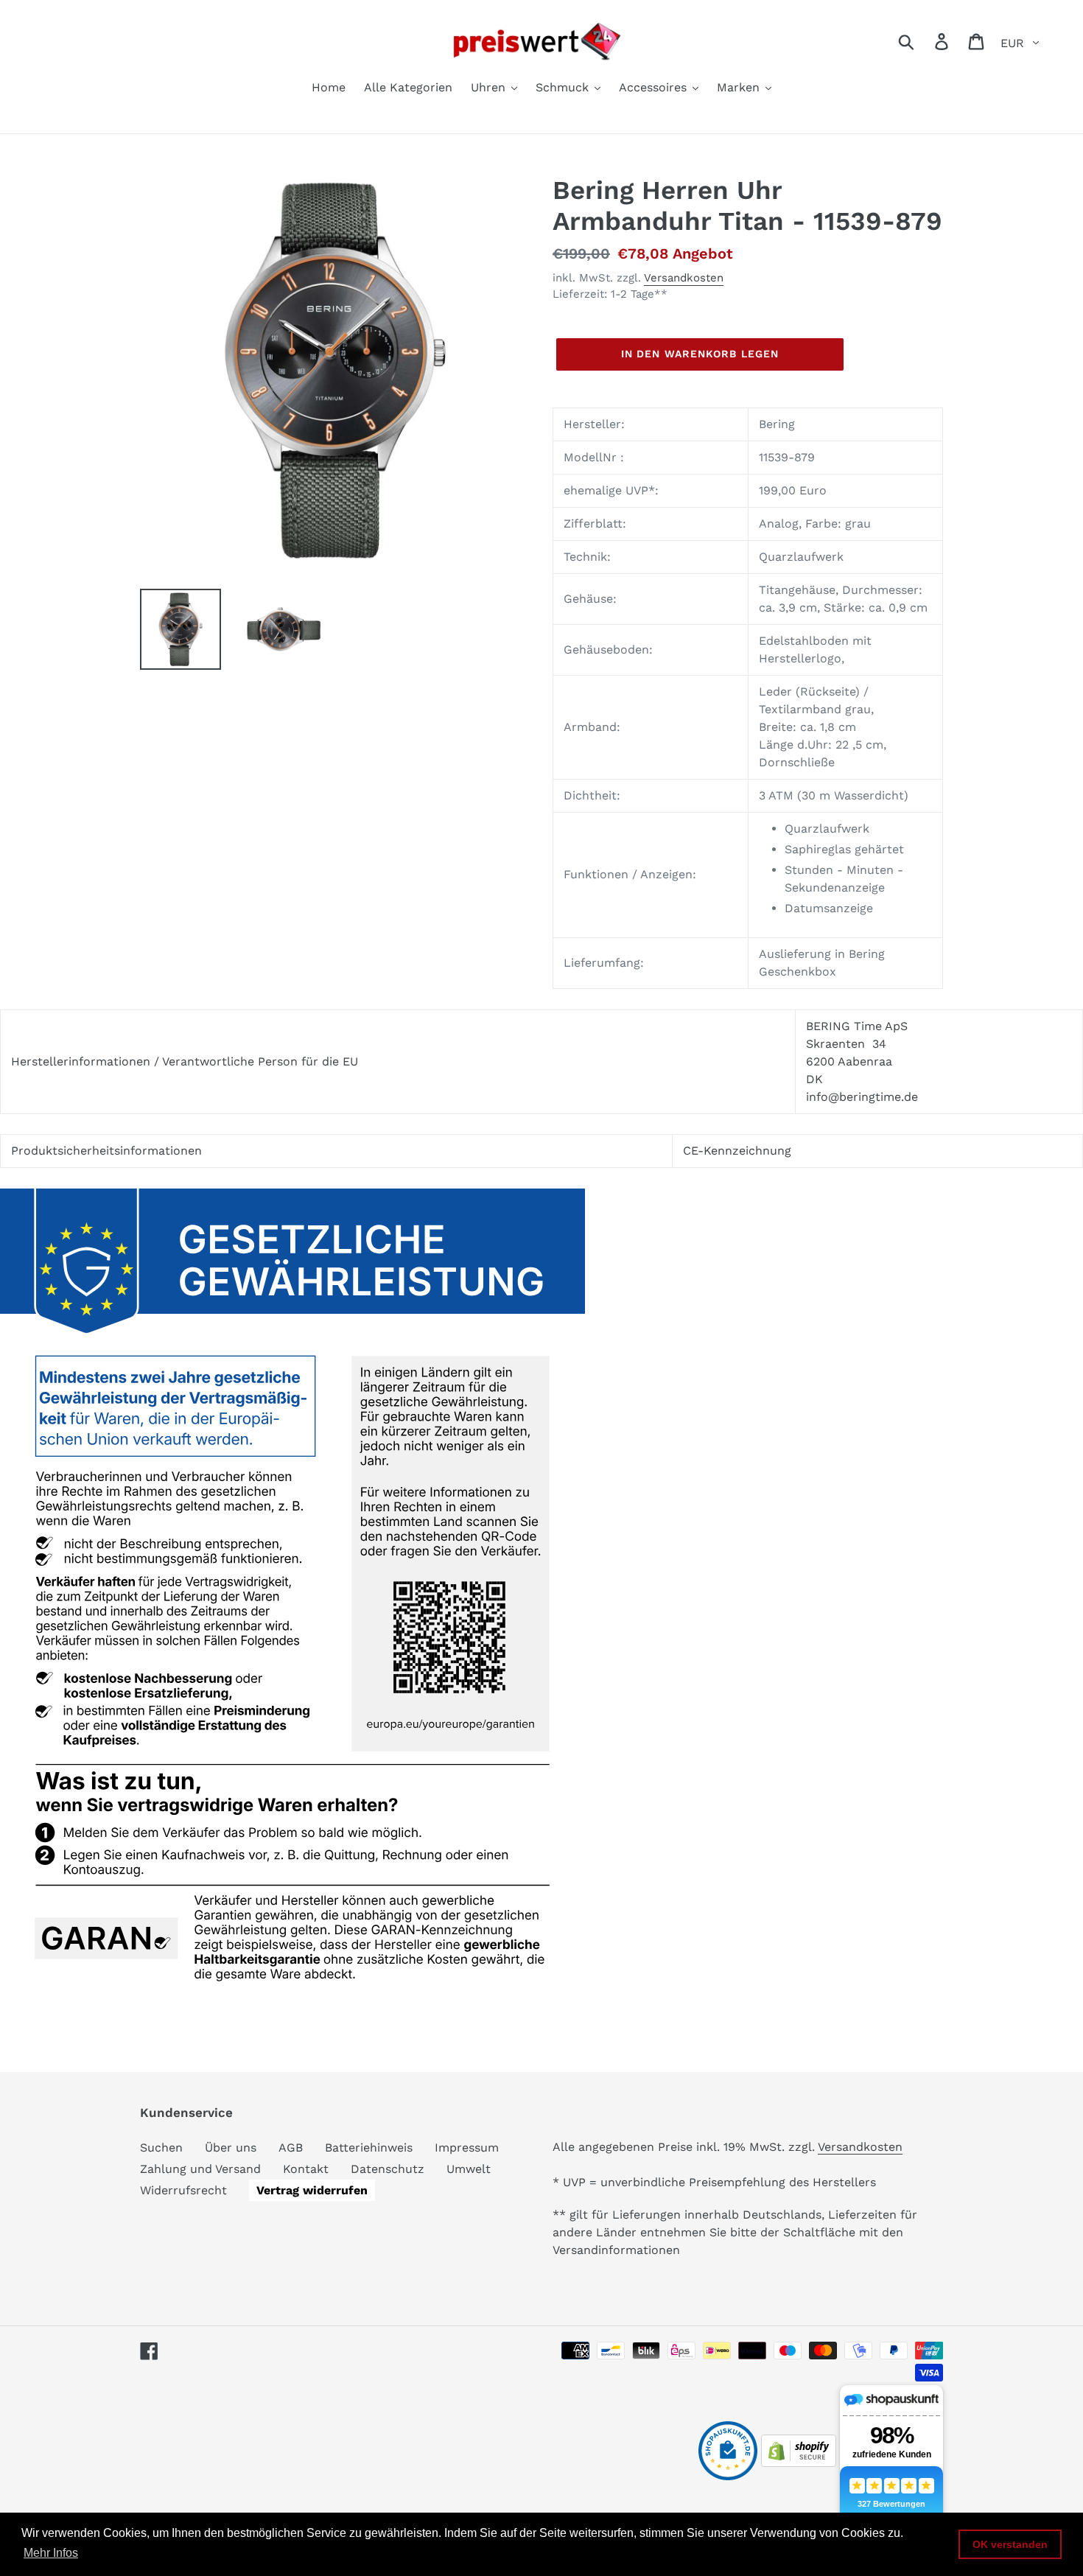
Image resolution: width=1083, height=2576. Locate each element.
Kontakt (306, 2169)
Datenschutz (388, 2169)
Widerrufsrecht (183, 2190)
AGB (291, 2148)
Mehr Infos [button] (51, 2553)
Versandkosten (684, 278)
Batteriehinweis (369, 2148)
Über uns (231, 2148)
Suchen (161, 2148)
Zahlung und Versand (200, 2169)
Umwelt (469, 2169)
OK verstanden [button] (1010, 2544)
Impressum (467, 2148)
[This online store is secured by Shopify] (799, 2463)
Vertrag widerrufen (312, 2190)
